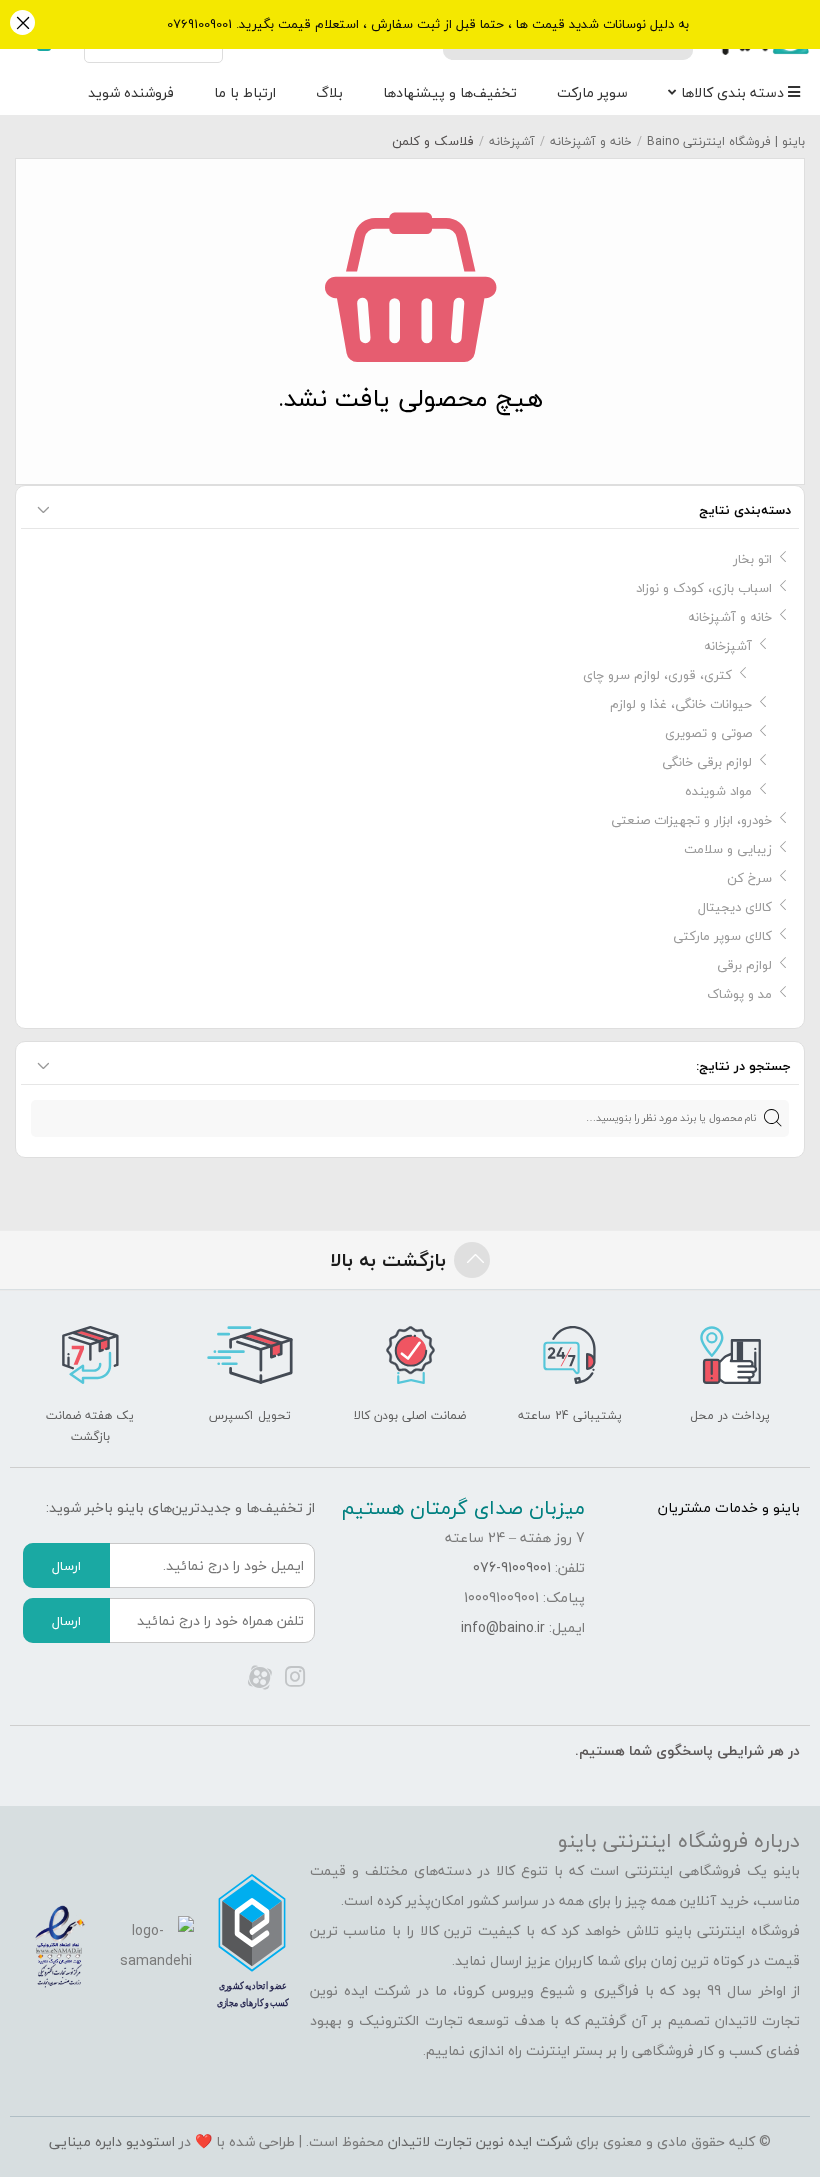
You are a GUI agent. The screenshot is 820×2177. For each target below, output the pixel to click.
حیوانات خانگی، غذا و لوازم (681, 704)
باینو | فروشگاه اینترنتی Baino (726, 141)
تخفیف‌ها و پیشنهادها (450, 92)
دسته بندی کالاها (734, 92)
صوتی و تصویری (708, 733)
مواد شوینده (718, 791)
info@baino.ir (503, 1627)
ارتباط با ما (245, 92)
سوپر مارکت (592, 92)
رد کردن (22, 24)
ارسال (66, 1566)
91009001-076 (512, 1567)
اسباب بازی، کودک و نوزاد (704, 588)
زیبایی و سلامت (728, 849)
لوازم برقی (744, 965)
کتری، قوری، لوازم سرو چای (657, 675)
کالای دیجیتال (735, 907)
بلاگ (329, 92)
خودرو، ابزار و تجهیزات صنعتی (691, 820)
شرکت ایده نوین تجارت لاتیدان (480, 2141)
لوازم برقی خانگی (707, 762)
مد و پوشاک (739, 994)
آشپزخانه (512, 141)
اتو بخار (752, 559)
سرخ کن (749, 878)
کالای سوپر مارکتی (722, 936)
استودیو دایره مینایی (112, 2141)
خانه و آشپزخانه (591, 141)
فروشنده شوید (131, 92)
